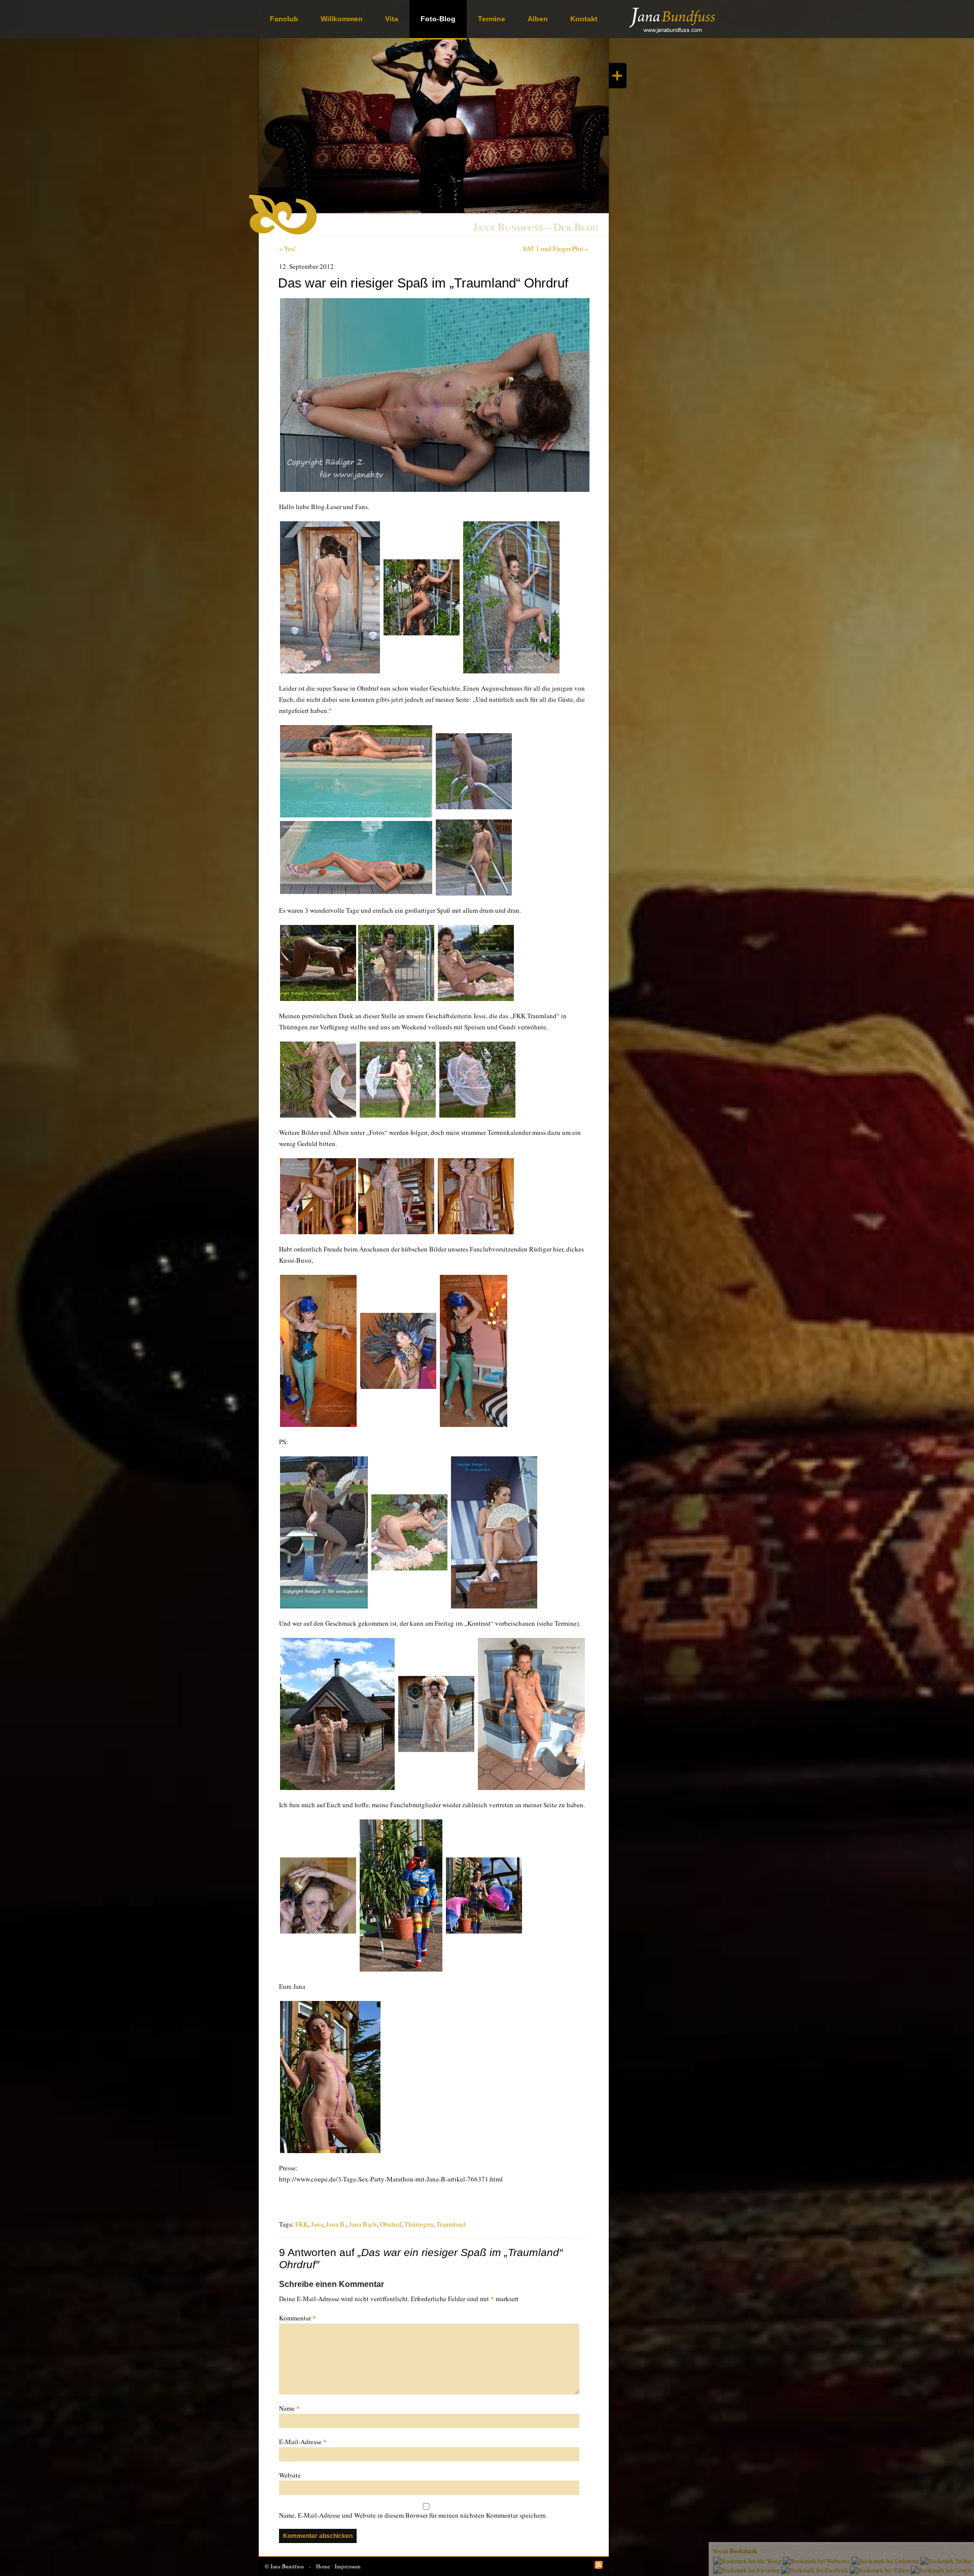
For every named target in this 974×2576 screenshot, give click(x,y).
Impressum (348, 2566)
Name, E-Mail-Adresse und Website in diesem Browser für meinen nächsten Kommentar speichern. (413, 2515)
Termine (492, 19)
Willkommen (342, 19)
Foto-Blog (438, 19)
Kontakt (584, 19)
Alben (538, 19)
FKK (302, 2224)
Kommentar (298, 2318)
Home (323, 2566)
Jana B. (336, 2224)
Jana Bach (363, 2224)
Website (290, 2475)
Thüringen (419, 2224)
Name (289, 2408)
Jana (317, 2224)
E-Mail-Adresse (303, 2441)
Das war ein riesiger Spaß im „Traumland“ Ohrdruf (423, 283)
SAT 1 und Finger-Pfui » (555, 248)
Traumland (451, 2224)
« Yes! (287, 248)
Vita (392, 19)
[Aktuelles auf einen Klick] (618, 76)
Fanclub (284, 19)
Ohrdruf (391, 2224)
